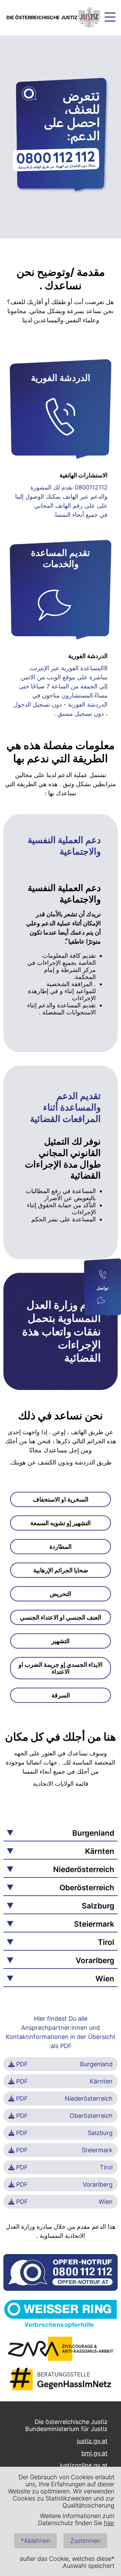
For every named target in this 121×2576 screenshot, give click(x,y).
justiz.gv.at (92, 2441)
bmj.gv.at (94, 2453)
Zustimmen (85, 2541)
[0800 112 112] (103, 1275)
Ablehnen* (35, 2541)
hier (109, 2523)
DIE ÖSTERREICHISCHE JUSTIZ (42, 17)
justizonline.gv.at (84, 2465)
